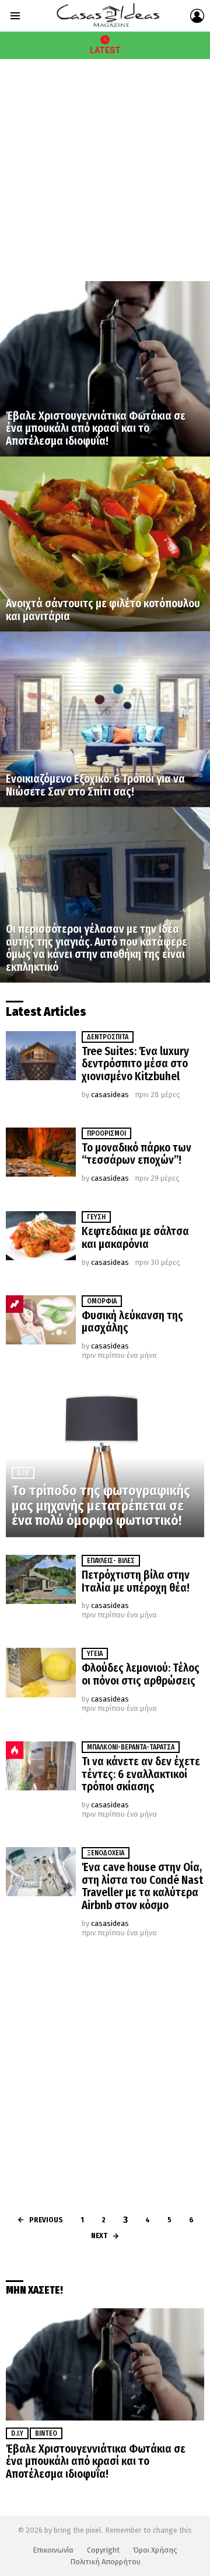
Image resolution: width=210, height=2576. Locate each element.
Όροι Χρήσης (155, 2550)
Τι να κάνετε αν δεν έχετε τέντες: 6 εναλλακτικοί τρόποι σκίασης (141, 1774)
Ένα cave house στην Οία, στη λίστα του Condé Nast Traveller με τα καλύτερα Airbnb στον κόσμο (142, 1886)
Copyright (103, 2550)
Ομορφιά (102, 1301)
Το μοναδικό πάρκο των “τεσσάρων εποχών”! (136, 1154)
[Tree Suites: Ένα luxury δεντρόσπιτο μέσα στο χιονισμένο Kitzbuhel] (41, 1056)
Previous (46, 2220)
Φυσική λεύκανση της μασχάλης (132, 1322)
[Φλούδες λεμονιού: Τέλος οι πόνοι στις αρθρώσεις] (41, 1672)
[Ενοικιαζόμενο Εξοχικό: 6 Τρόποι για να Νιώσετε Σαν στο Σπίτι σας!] (105, 720)
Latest (105, 50)
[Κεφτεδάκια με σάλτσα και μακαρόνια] (41, 1236)
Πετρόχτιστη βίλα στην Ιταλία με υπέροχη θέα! (136, 1581)
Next (99, 2236)
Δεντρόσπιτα (108, 1037)
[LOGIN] (197, 16)
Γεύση (96, 1217)
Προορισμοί (106, 1133)
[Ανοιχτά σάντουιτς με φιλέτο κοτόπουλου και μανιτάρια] (105, 544)
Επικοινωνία (53, 2550)
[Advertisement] (105, 170)
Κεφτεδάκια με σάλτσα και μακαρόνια (135, 1238)
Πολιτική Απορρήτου (105, 2562)
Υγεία (95, 1654)
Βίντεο (46, 2433)
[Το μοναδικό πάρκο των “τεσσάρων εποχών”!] (41, 1152)
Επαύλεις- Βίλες (111, 1561)
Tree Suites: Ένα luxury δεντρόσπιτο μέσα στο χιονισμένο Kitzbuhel (135, 1064)
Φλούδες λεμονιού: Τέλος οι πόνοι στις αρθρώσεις (141, 1674)
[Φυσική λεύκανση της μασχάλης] (41, 1320)
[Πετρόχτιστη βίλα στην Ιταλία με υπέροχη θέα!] (41, 1579)
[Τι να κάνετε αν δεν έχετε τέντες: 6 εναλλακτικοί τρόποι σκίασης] (41, 1766)
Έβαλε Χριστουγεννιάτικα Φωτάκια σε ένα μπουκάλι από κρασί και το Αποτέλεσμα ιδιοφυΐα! (96, 2461)
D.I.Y (23, 1473)
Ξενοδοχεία (106, 1853)
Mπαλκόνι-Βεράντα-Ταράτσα (131, 1747)
